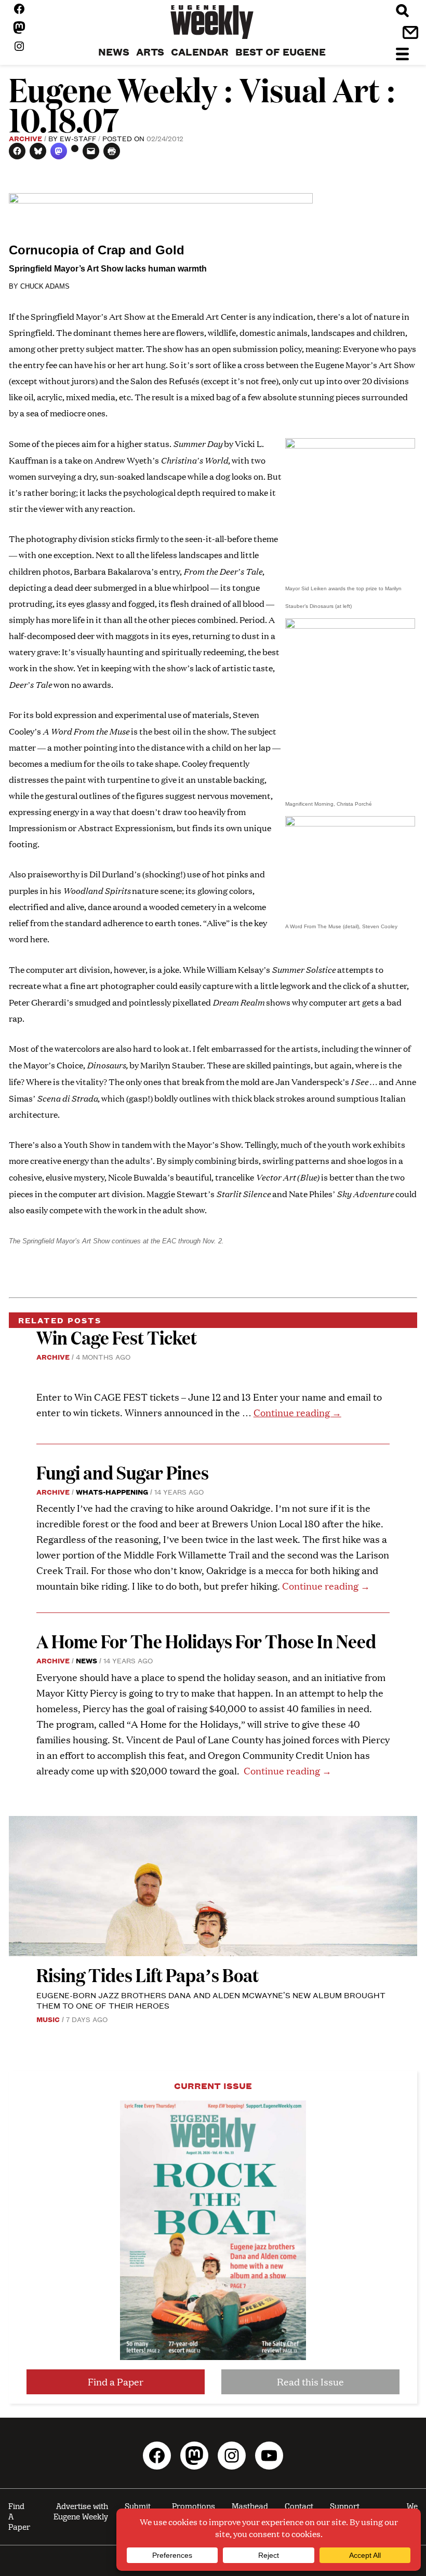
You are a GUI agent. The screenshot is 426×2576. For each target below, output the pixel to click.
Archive (25, 138)
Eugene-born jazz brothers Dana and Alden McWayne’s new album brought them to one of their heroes (211, 2000)
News (86, 1660)
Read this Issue (310, 2382)
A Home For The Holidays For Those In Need (206, 1641)
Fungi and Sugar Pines (123, 1472)
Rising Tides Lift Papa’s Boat (148, 1975)
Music (48, 2019)
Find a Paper (116, 2382)
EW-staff (78, 138)
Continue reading (297, 1412)
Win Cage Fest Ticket (117, 1337)
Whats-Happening (112, 1492)
